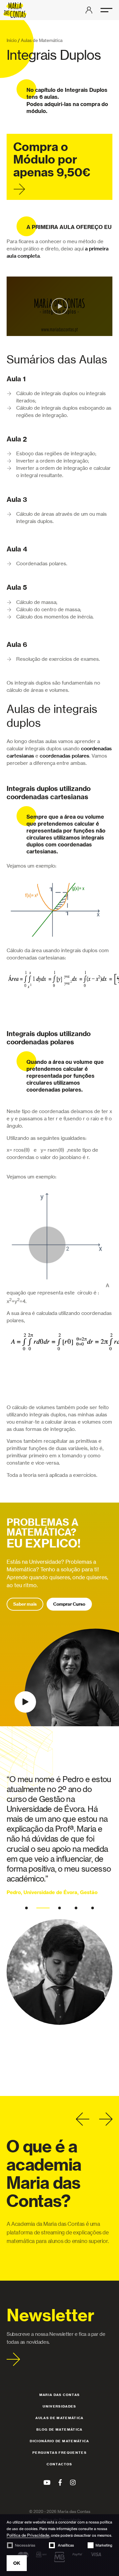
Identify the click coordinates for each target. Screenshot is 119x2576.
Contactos (59, 2464)
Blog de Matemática (59, 2429)
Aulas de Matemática (42, 40)
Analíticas (65, 2545)
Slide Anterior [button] (83, 2119)
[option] (59, 1899)
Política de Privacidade (28, 2535)
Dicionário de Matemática (59, 2441)
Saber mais (25, 1604)
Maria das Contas (60, 2395)
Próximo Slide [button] (106, 2119)
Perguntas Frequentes (59, 2453)
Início (12, 40)
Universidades (59, 2406)
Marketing (104, 2545)
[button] (106, 10)
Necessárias (25, 2545)
